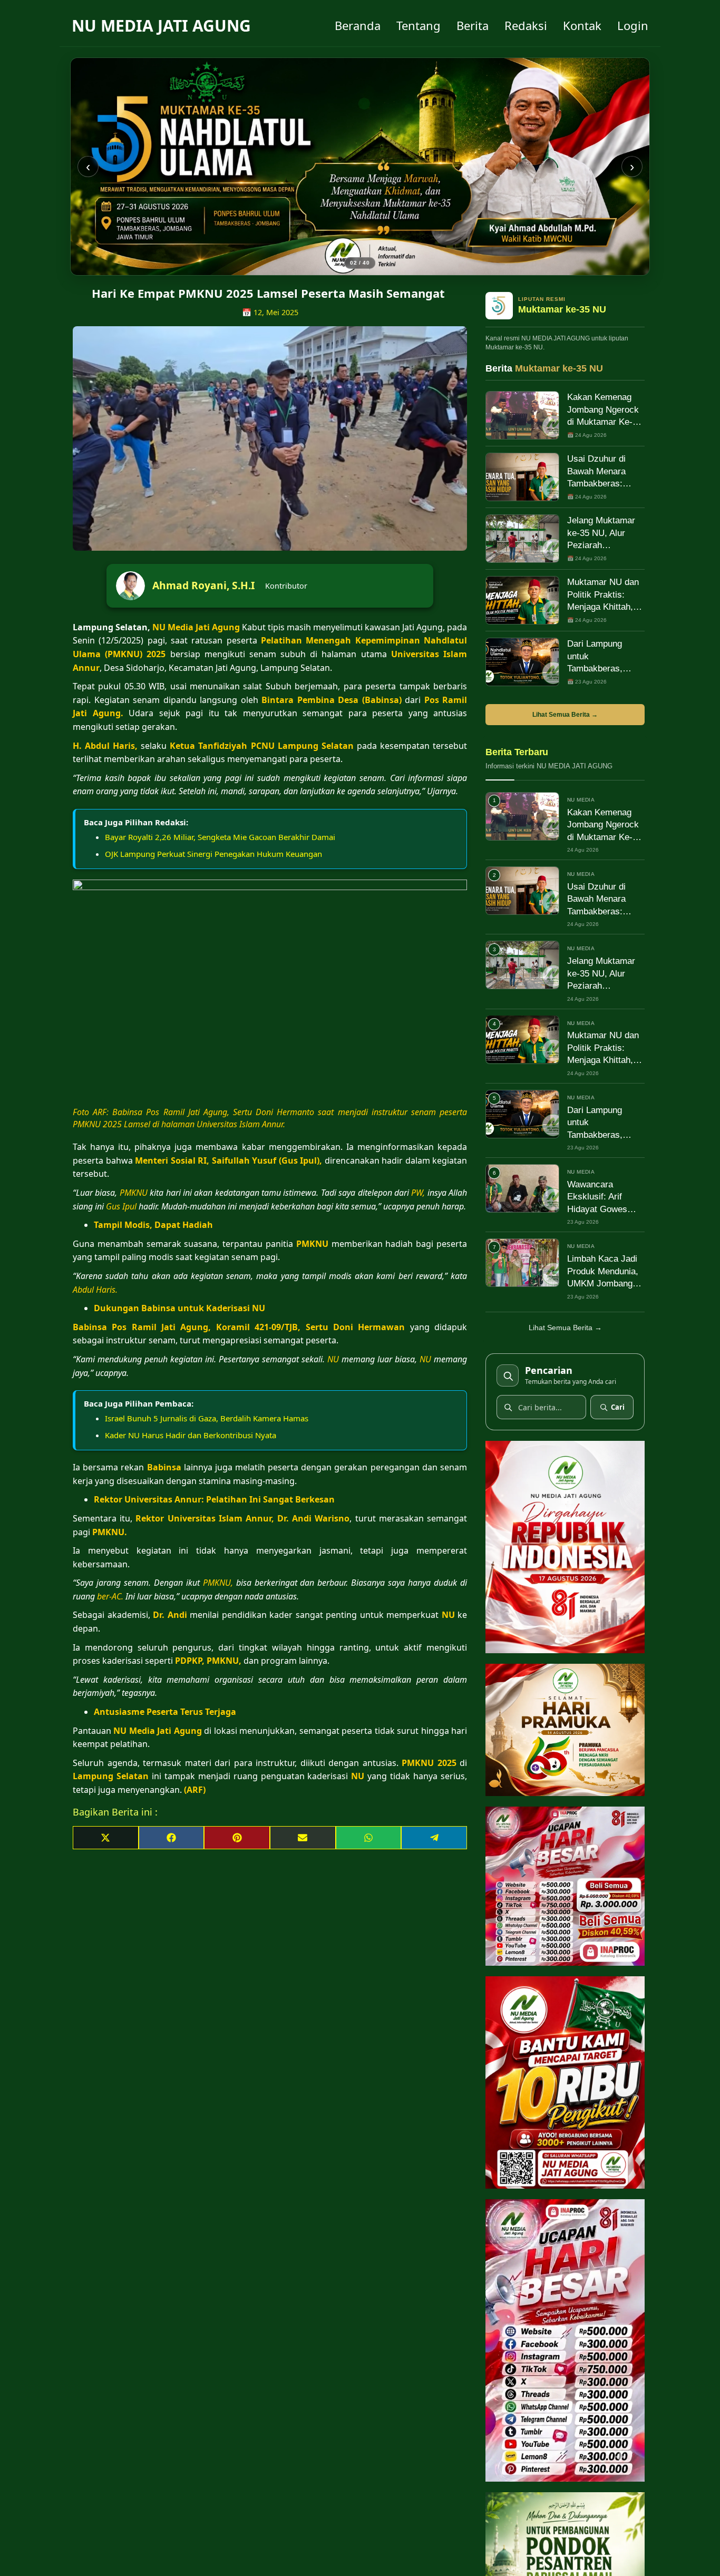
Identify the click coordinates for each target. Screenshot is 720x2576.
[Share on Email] (303, 1838)
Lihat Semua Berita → (565, 715)
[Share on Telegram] (434, 1838)
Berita (473, 25)
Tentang (419, 25)
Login (633, 25)
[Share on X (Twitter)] (106, 1838)
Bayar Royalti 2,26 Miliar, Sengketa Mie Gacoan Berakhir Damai (220, 837)
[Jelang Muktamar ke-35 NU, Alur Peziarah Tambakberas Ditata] (522, 539)
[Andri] (360, 167)
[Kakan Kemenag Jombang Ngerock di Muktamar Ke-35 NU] (522, 415)
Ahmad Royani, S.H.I (203, 585)
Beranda (358, 25)
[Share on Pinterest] (237, 1838)
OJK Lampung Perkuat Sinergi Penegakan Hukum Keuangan (213, 854)
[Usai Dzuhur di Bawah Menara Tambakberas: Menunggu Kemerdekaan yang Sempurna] (522, 477)
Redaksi (526, 25)
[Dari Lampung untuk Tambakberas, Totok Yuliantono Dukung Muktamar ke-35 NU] (522, 662)
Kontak (582, 25)
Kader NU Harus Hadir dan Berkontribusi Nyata (191, 1435)
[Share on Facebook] (172, 1838)
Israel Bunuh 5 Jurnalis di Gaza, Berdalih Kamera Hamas (207, 1418)
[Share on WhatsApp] (369, 1838)
